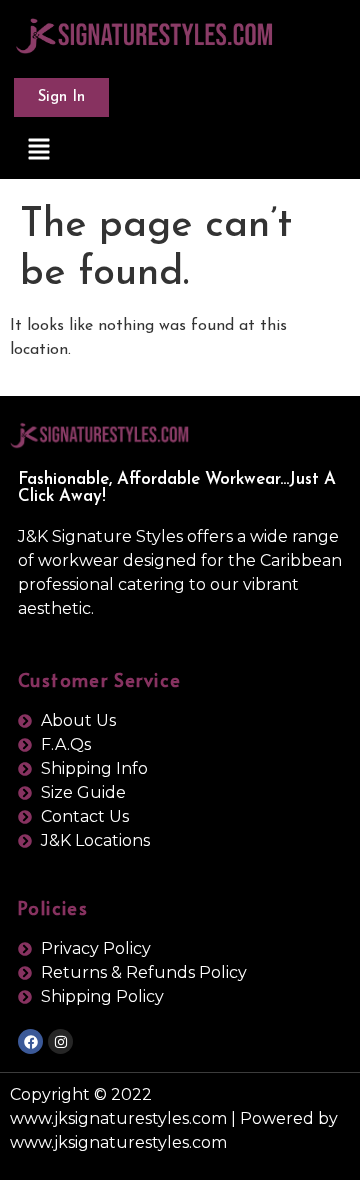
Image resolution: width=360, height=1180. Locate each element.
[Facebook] (30, 1041)
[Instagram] (60, 1041)
